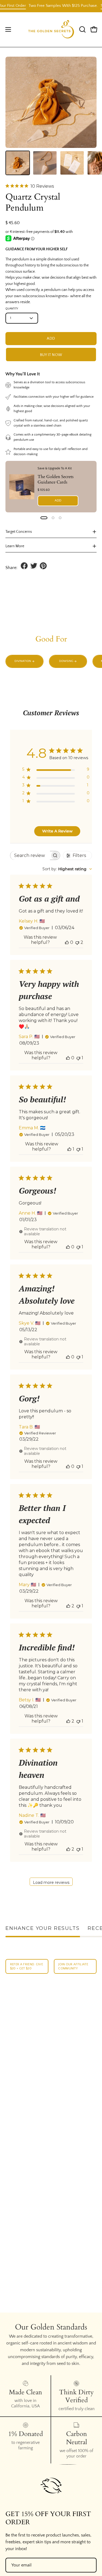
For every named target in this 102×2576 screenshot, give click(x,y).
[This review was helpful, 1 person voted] (69, 1149)
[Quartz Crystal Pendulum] (18, 163)
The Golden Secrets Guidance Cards (55, 479)
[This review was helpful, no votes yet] (67, 942)
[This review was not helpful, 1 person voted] (78, 1058)
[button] (82, 29)
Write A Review (57, 831)
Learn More (15, 546)
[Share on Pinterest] (43, 566)
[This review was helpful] (68, 1606)
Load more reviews (51, 1882)
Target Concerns (19, 532)
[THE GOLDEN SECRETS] (51, 30)
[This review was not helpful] (77, 942)
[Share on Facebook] (24, 566)
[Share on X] (34, 566)
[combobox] (67, 869)
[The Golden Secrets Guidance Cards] (22, 486)
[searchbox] (30, 855)
